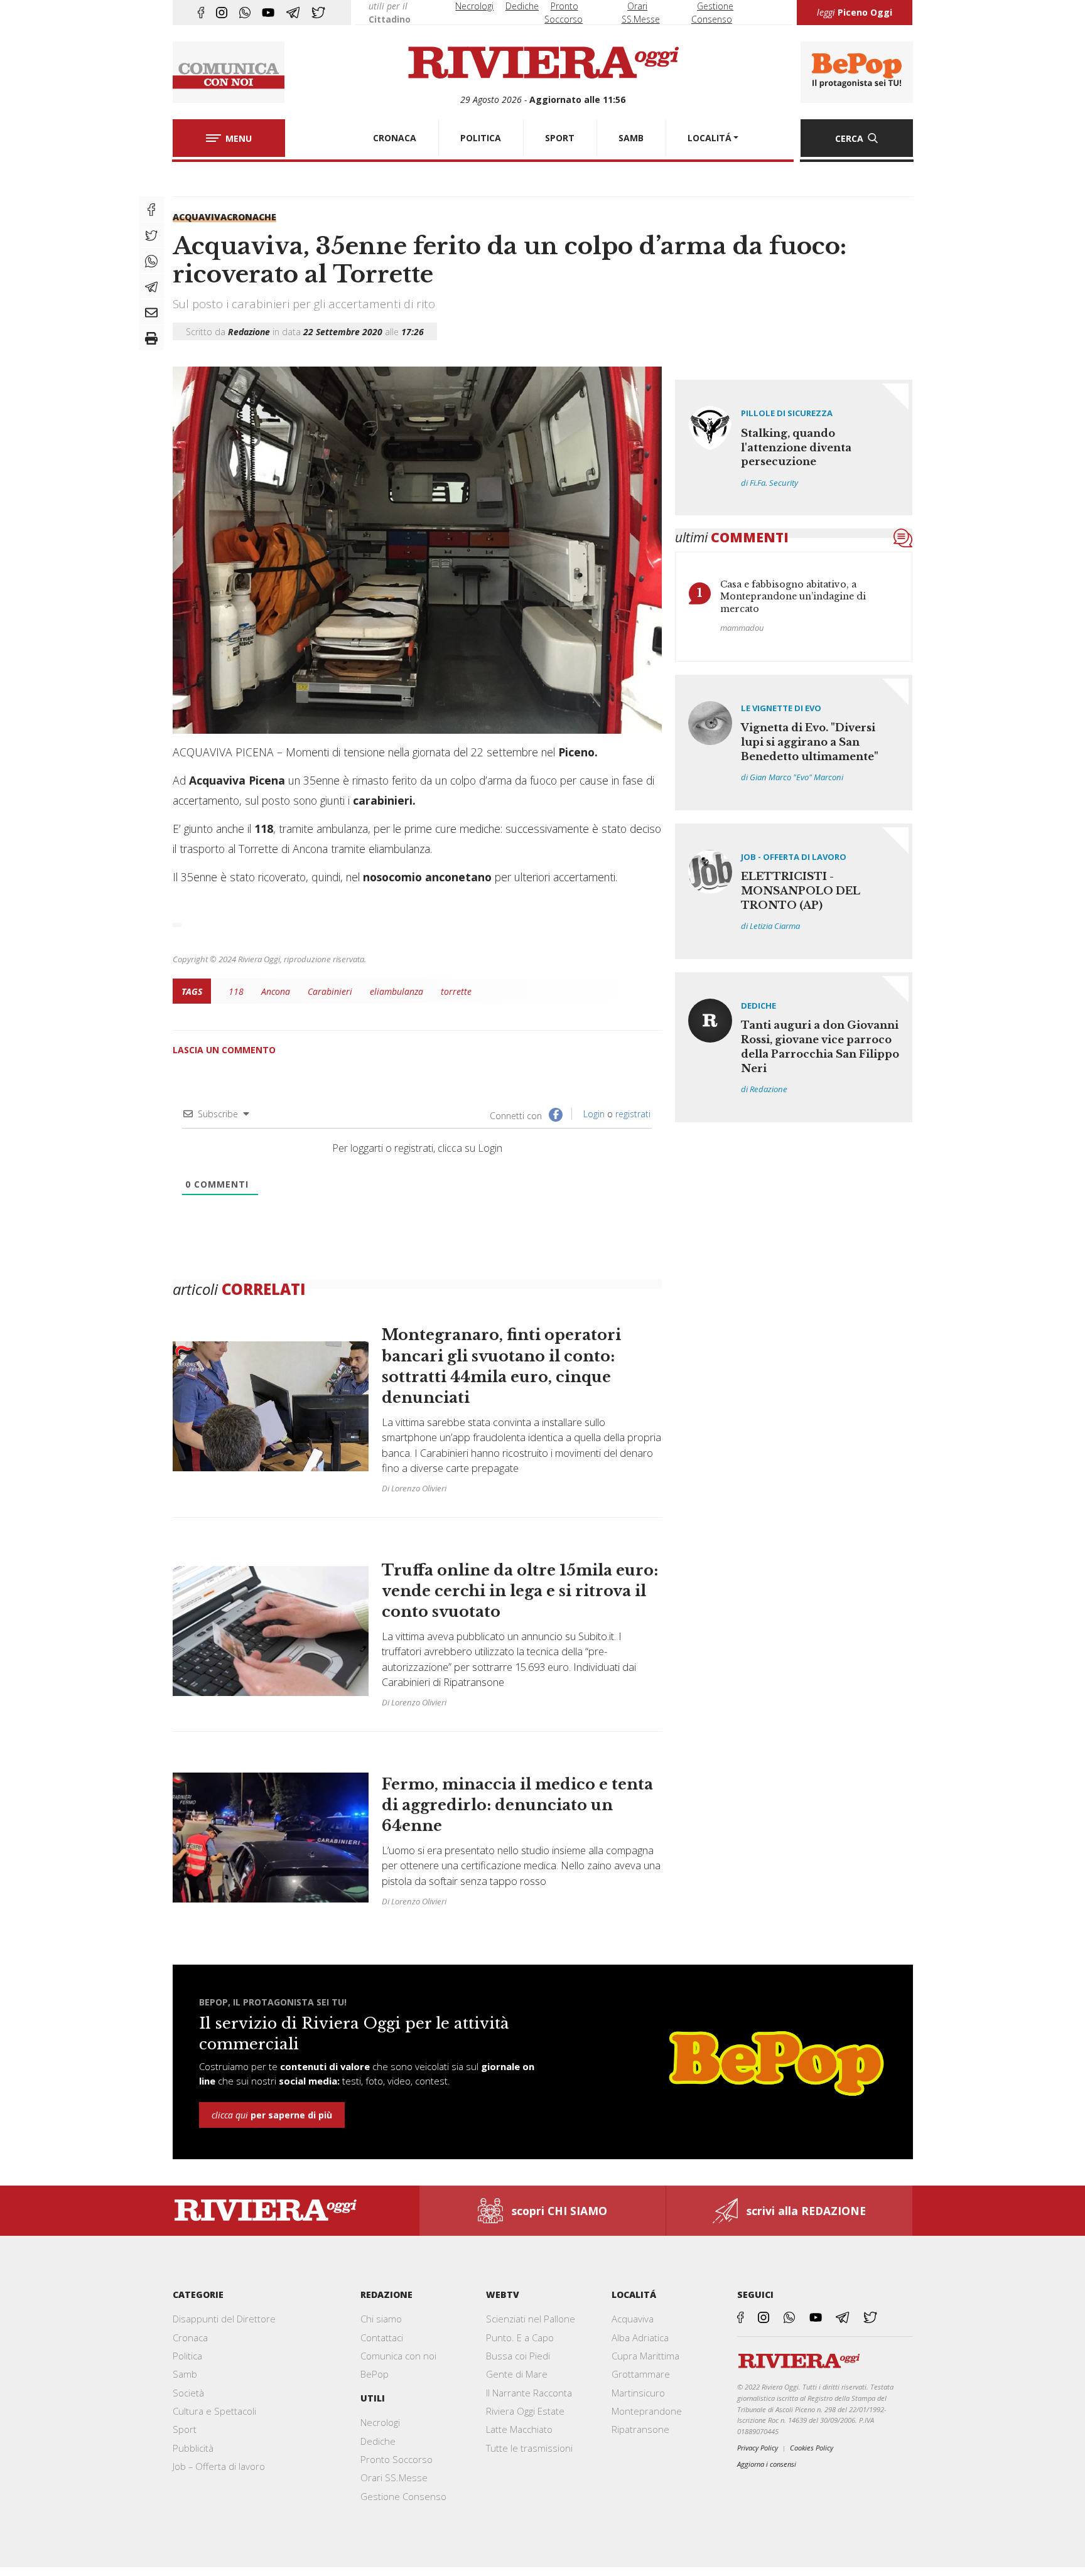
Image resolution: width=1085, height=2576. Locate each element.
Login (593, 1114)
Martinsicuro (638, 2393)
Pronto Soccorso (397, 2459)
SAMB (631, 138)
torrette (456, 991)
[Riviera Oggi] (543, 63)
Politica (187, 2356)
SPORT (560, 138)
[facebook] (201, 13)
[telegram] (293, 13)
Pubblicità (193, 2448)
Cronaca (190, 2337)
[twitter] (318, 13)
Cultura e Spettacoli (214, 2411)
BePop (375, 2374)
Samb (185, 2374)
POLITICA (481, 138)
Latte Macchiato (519, 2429)
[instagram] (222, 13)
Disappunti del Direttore (224, 2319)
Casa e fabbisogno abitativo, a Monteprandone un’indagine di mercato (793, 597)
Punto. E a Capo (520, 2337)
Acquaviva (200, 217)
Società (188, 2393)
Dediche (522, 6)
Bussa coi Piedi (518, 2356)
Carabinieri (330, 991)
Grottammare (641, 2374)
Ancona (276, 991)
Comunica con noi (398, 2356)
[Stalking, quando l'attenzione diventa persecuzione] (794, 448)
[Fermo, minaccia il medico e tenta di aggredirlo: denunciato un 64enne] (417, 1831)
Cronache (251, 217)
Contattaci (382, 2337)
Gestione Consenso (403, 2496)
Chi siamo (381, 2319)
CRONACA (395, 138)
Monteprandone (647, 2411)
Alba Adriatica (640, 2337)
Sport (185, 2429)
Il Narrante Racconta (529, 2393)
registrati (633, 1114)
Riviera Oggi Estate (525, 2411)
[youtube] (268, 13)
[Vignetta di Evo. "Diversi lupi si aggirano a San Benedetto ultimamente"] (794, 743)
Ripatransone (640, 2429)
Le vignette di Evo (781, 708)
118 (236, 991)
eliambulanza (397, 991)
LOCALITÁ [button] (710, 138)
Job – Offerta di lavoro (219, 2466)
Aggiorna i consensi (767, 2464)
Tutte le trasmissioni (529, 2448)
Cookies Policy (812, 2448)
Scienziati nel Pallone (531, 2319)
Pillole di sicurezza (787, 413)
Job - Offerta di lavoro (794, 857)
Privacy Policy (758, 2448)
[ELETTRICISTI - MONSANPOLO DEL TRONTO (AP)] (794, 891)
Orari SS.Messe (394, 2477)
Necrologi (474, 6)
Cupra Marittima (645, 2356)
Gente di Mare (517, 2374)
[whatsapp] (245, 13)
